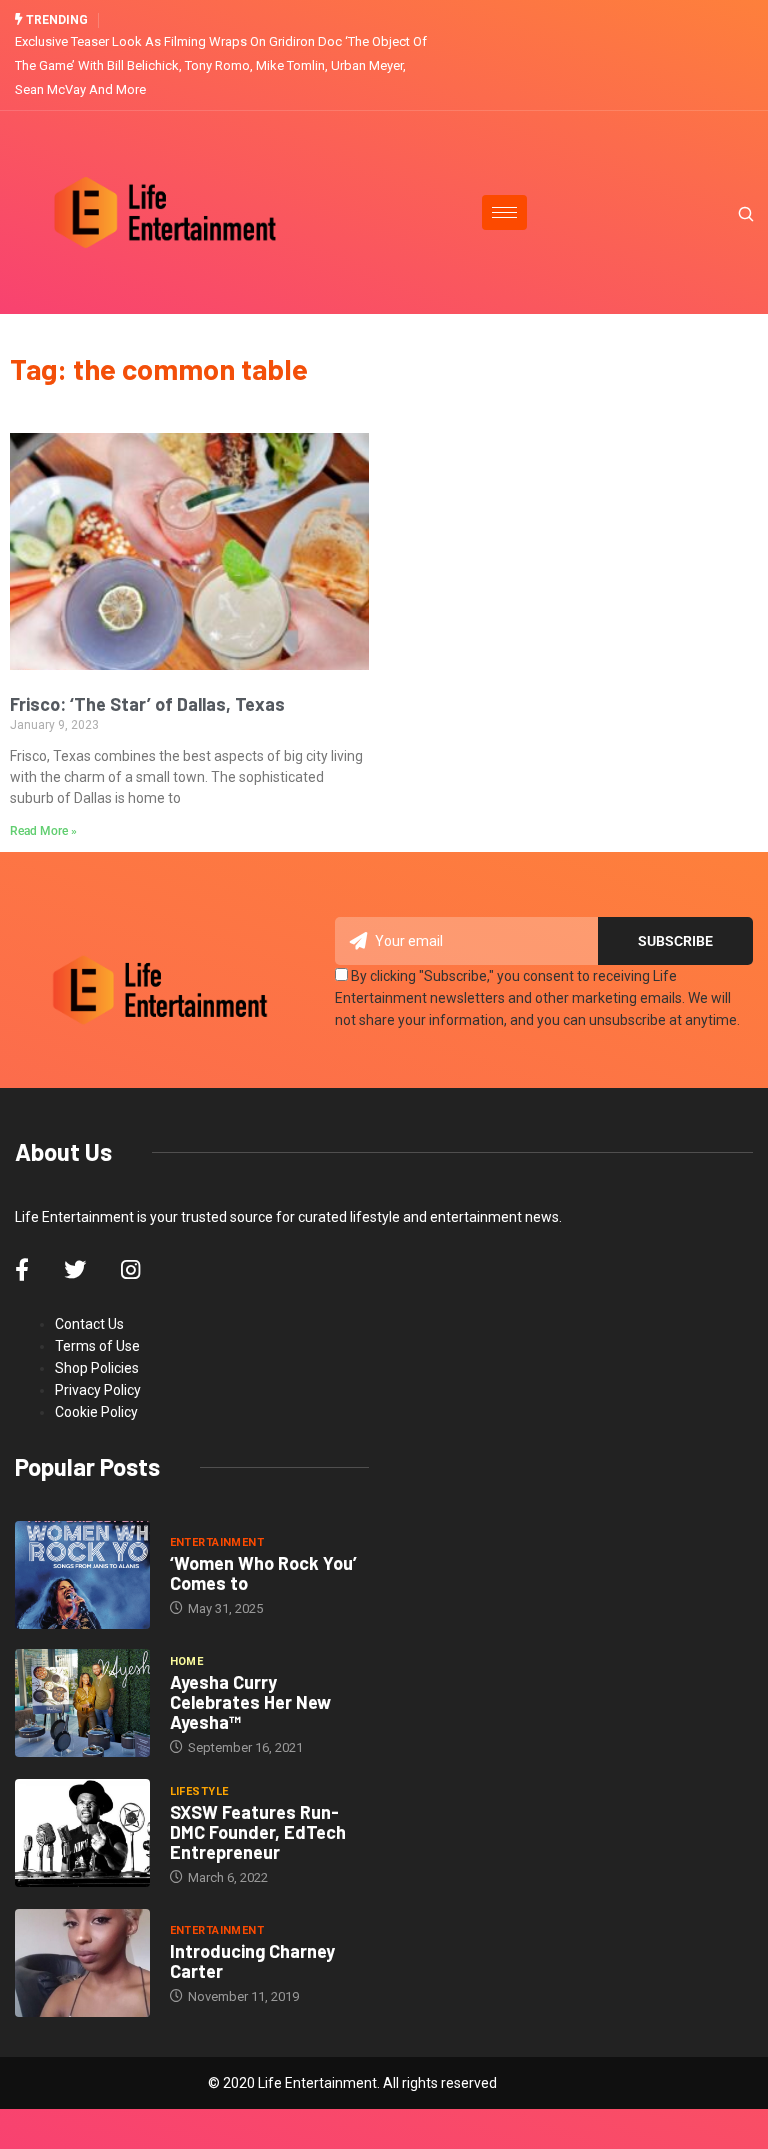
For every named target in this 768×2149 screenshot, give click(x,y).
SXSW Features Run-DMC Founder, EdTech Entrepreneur (258, 1832)
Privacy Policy (98, 1390)
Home (187, 1661)
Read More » (43, 831)
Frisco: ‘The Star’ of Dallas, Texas (147, 704)
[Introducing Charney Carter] (82, 1963)
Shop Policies (97, 1368)
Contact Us (89, 1324)
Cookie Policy (96, 1412)
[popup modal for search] (720, 212)
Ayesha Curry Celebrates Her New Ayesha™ (250, 1702)
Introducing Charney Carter (252, 1961)
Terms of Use (97, 1346)
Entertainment (217, 1542)
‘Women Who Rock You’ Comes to (263, 1573)
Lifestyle (199, 1791)
